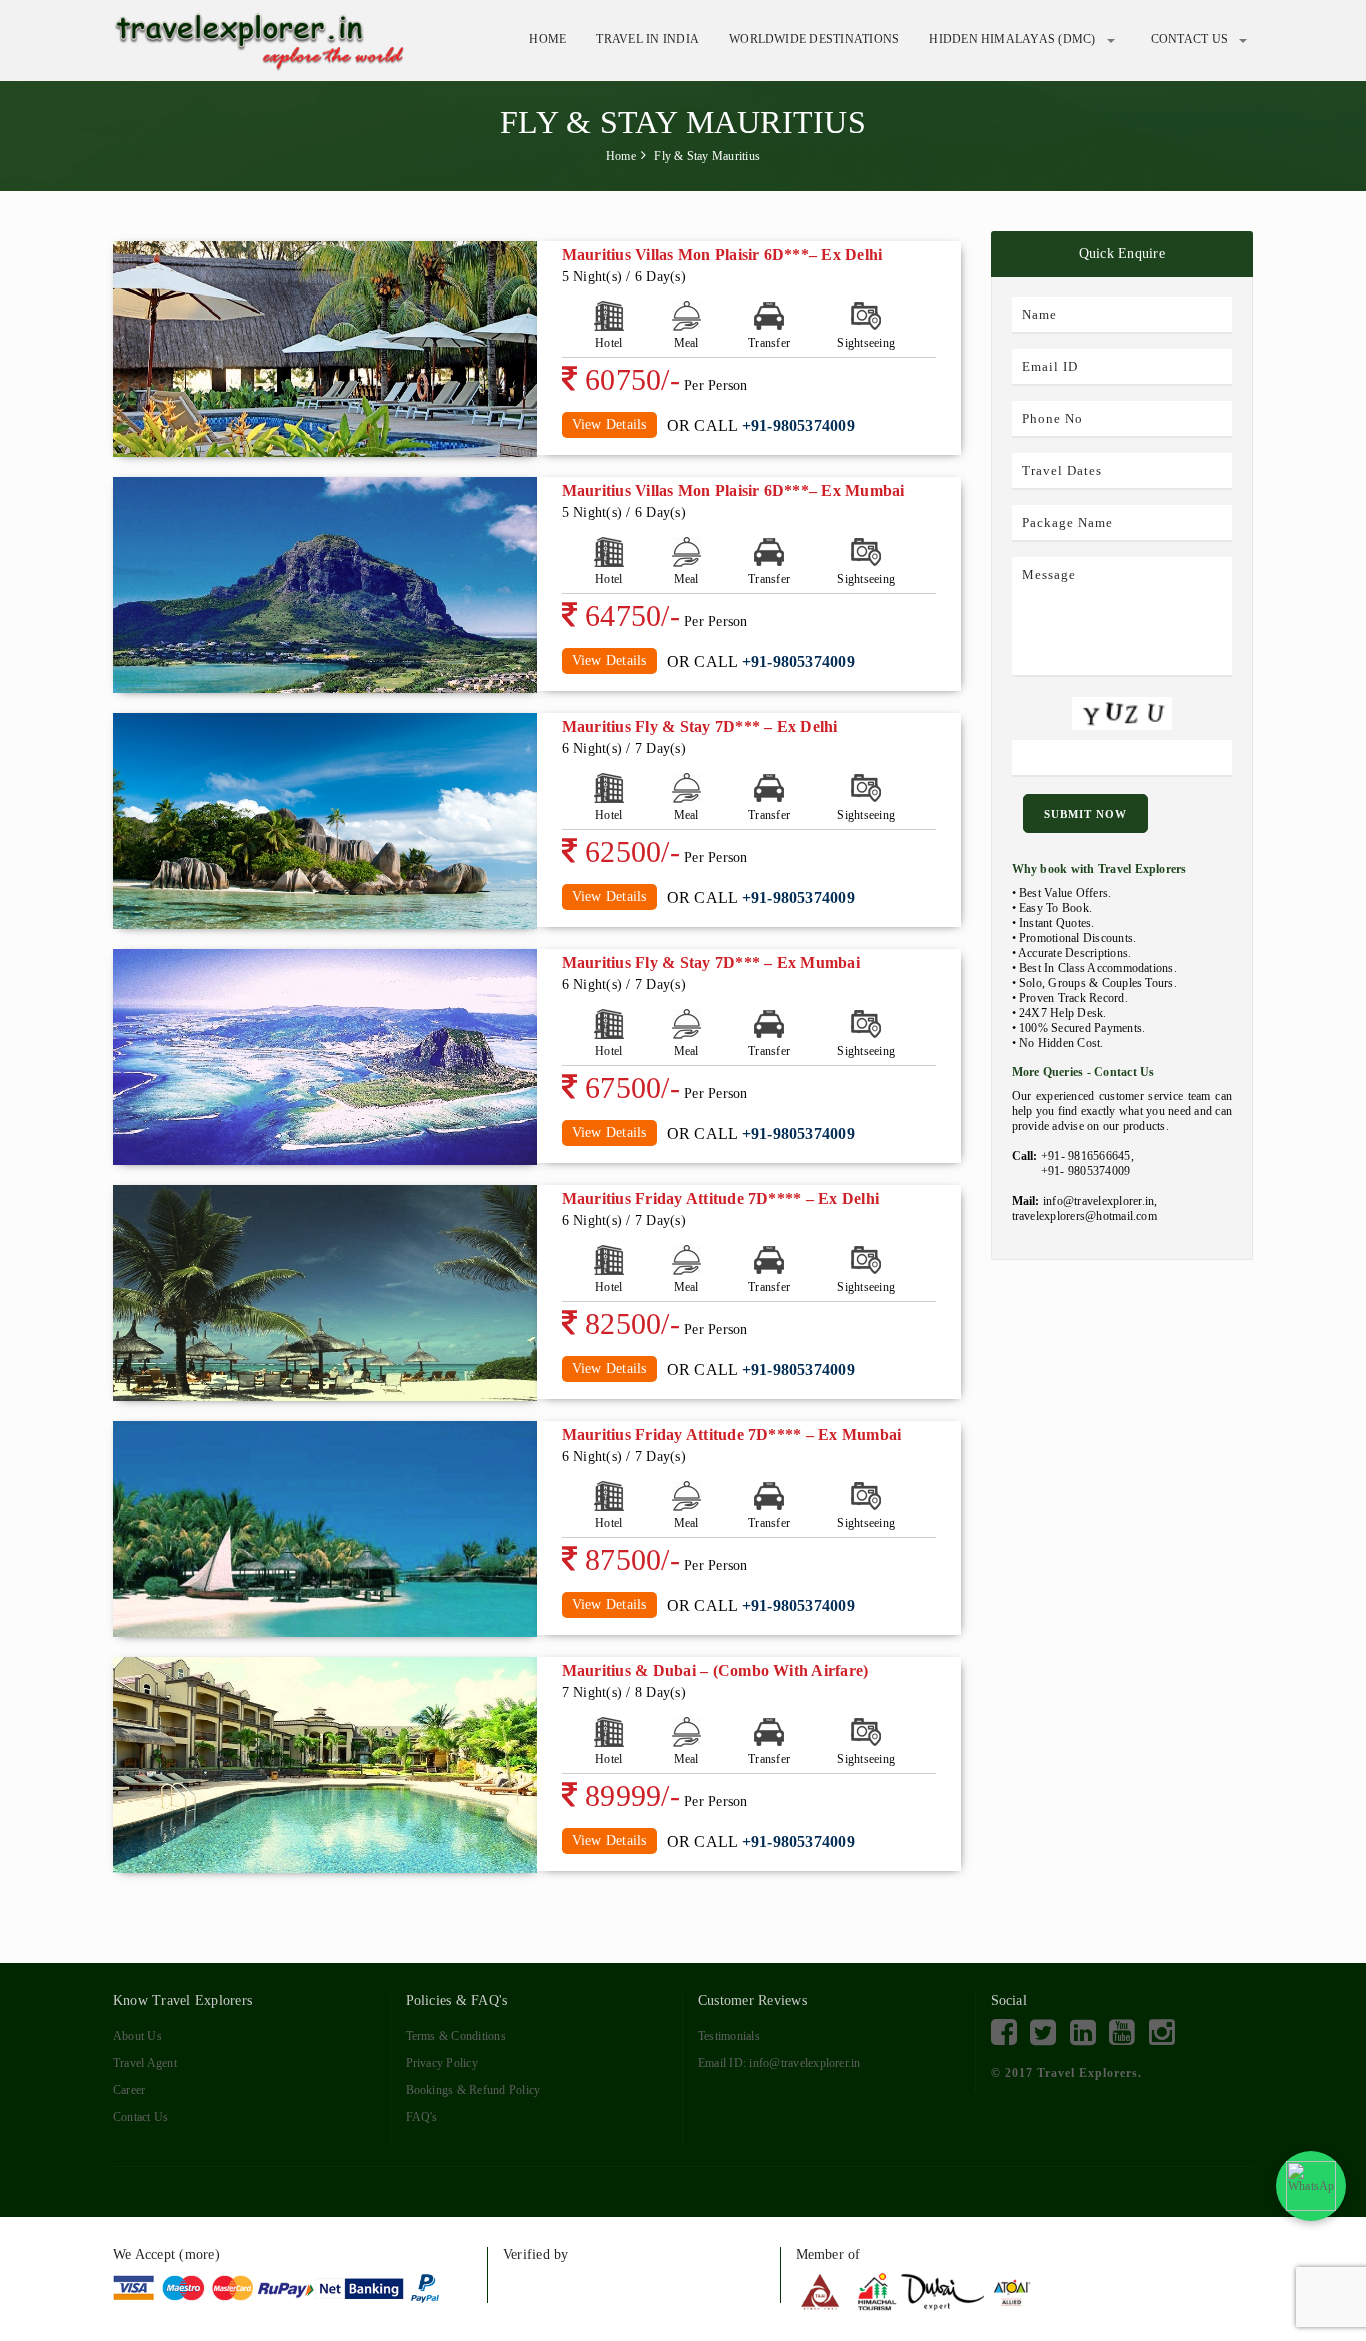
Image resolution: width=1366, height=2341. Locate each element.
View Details (609, 424)
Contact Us (1189, 39)
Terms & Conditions (456, 2036)
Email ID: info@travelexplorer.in (779, 2063)
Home (547, 39)
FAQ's (422, 2117)
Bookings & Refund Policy (473, 2090)
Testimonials (729, 2036)
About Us (137, 2036)
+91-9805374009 (798, 425)
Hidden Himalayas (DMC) (1012, 39)
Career (129, 2090)
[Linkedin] (1083, 2033)
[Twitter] (1043, 2033)
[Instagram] (1162, 2033)
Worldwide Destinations (814, 39)
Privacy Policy (442, 2063)
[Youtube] (1122, 2033)
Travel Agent (145, 2063)
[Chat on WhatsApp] (1311, 2186)
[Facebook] (1004, 2033)
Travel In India (647, 39)
